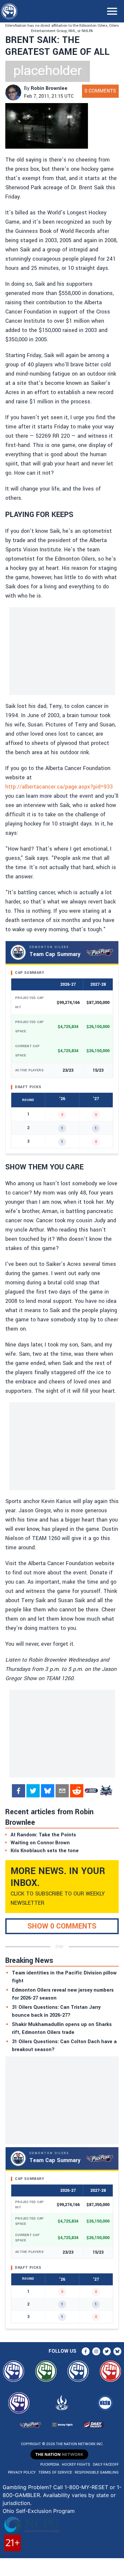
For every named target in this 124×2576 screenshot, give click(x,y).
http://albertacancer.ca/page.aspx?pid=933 (59, 787)
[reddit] (77, 1791)
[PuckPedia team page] (106, 1791)
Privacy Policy (22, 2472)
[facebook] (19, 1791)
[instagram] (96, 2351)
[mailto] (62, 1791)
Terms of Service (55, 2472)
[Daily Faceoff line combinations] (91, 1791)
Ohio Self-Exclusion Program (39, 2511)
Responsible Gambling (97, 2472)
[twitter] (33, 1791)
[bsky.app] (48, 1791)
